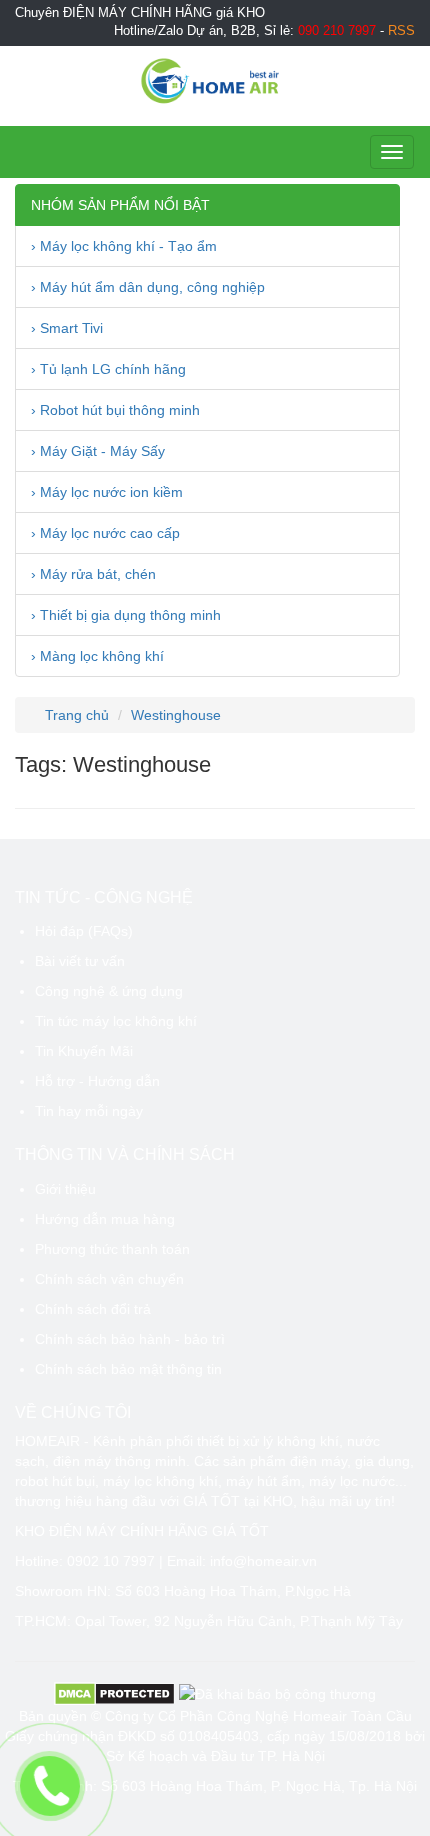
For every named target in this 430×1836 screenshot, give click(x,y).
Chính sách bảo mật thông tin (128, 1369)
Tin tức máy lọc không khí (116, 1021)
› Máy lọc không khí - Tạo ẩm (124, 246)
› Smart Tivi (67, 328)
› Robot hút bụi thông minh (115, 410)
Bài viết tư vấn (80, 961)
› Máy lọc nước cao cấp (105, 533)
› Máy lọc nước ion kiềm (107, 492)
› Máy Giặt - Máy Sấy (98, 451)
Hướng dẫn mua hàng (105, 1219)
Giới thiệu (65, 1189)
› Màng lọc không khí (97, 656)
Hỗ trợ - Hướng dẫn (97, 1081)
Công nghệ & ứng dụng (109, 991)
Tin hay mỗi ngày (89, 1111)
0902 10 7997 (111, 1561)
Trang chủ (75, 715)
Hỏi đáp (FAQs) (84, 931)
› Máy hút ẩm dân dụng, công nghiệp (148, 287)
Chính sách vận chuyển (109, 1279)
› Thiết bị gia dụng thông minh (126, 615)
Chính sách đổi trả (93, 1309)
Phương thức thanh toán (112, 1249)
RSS (401, 31)
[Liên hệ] (50, 1786)
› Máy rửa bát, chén (93, 574)
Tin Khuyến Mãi (84, 1051)
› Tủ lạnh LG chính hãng (108, 369)
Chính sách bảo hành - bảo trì (130, 1339)
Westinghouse (176, 715)
